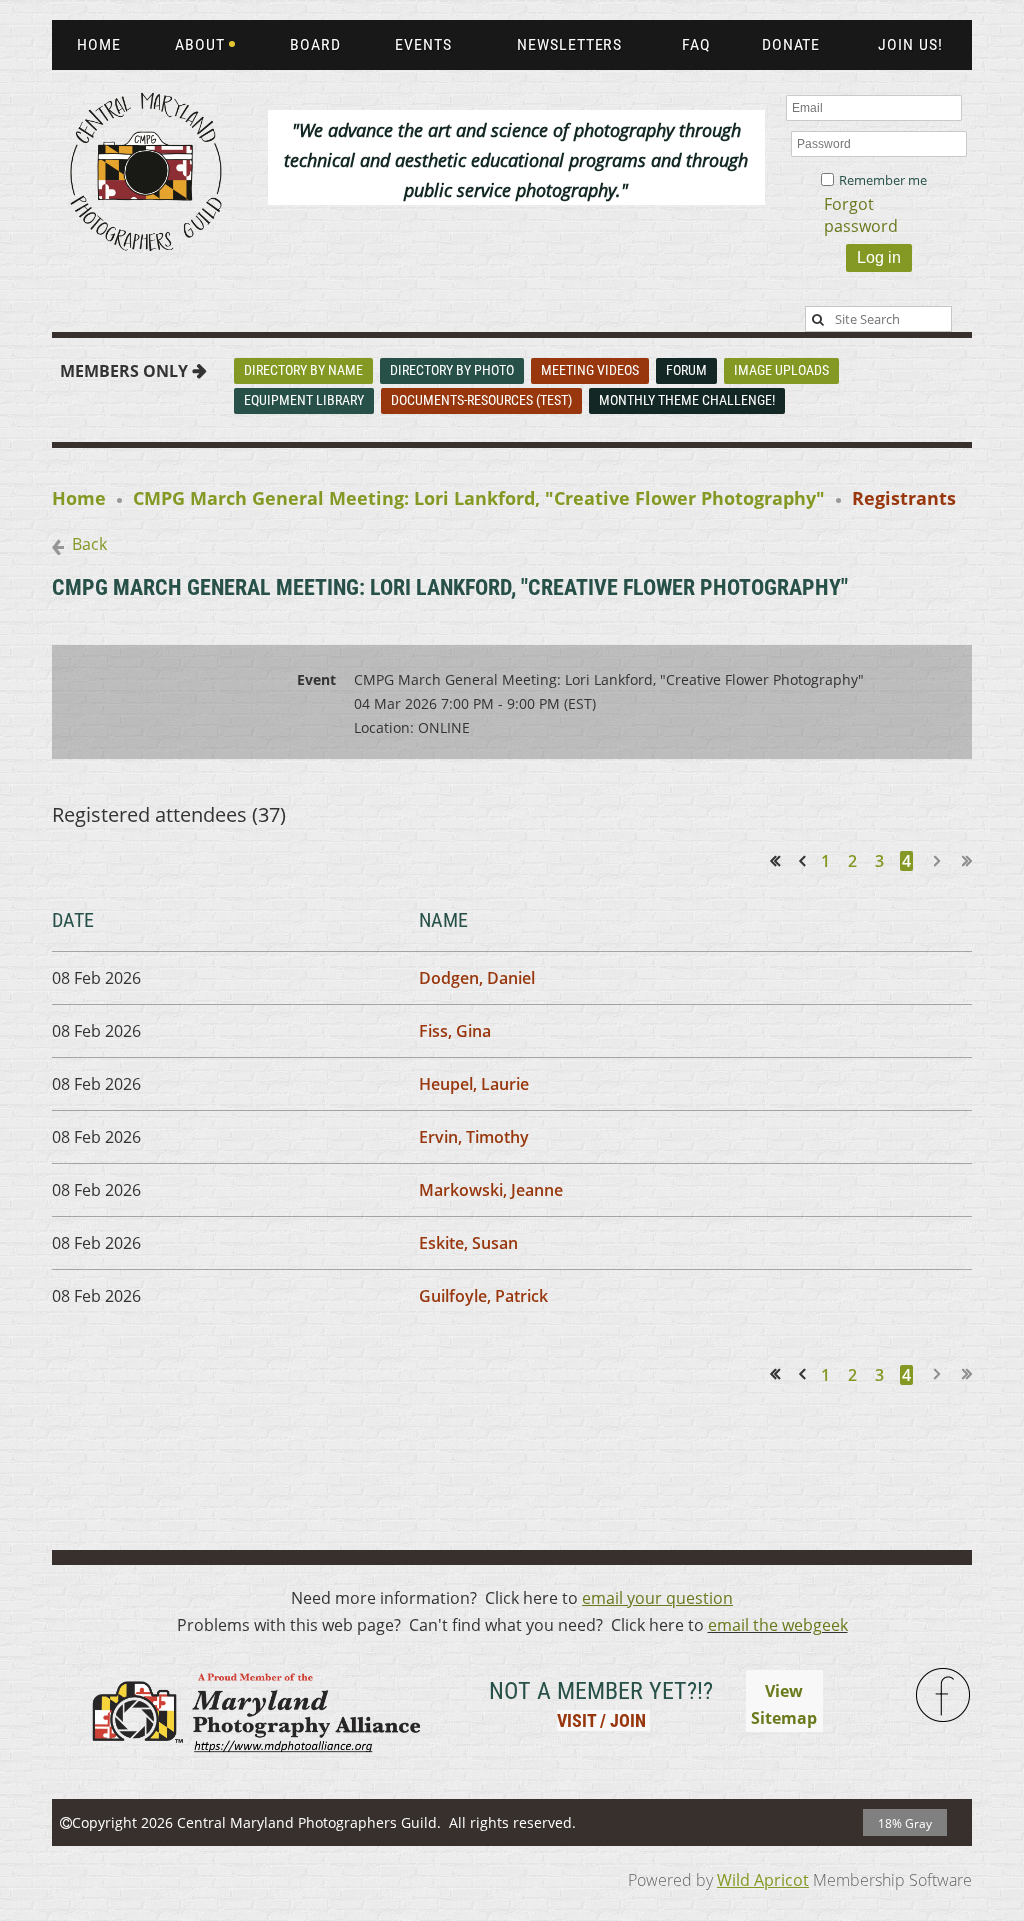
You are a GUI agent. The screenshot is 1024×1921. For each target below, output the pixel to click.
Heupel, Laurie (474, 1084)
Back (89, 544)
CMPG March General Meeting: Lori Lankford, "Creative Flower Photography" (479, 498)
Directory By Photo (452, 370)
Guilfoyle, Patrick (483, 1296)
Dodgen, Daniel (477, 978)
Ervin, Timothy (474, 1137)
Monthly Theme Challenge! (687, 400)
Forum (686, 370)
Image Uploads (781, 370)
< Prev (806, 860)
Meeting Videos (590, 370)
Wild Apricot (763, 1880)
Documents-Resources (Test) (481, 400)
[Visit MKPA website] (253, 1765)
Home (79, 498)
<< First (781, 860)
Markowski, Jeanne (491, 1190)
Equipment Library (304, 400)
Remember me (883, 180)
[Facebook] (944, 1696)
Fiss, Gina (455, 1031)
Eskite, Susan (468, 1243)
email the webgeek (778, 1625)
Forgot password (861, 215)
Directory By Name (303, 370)
